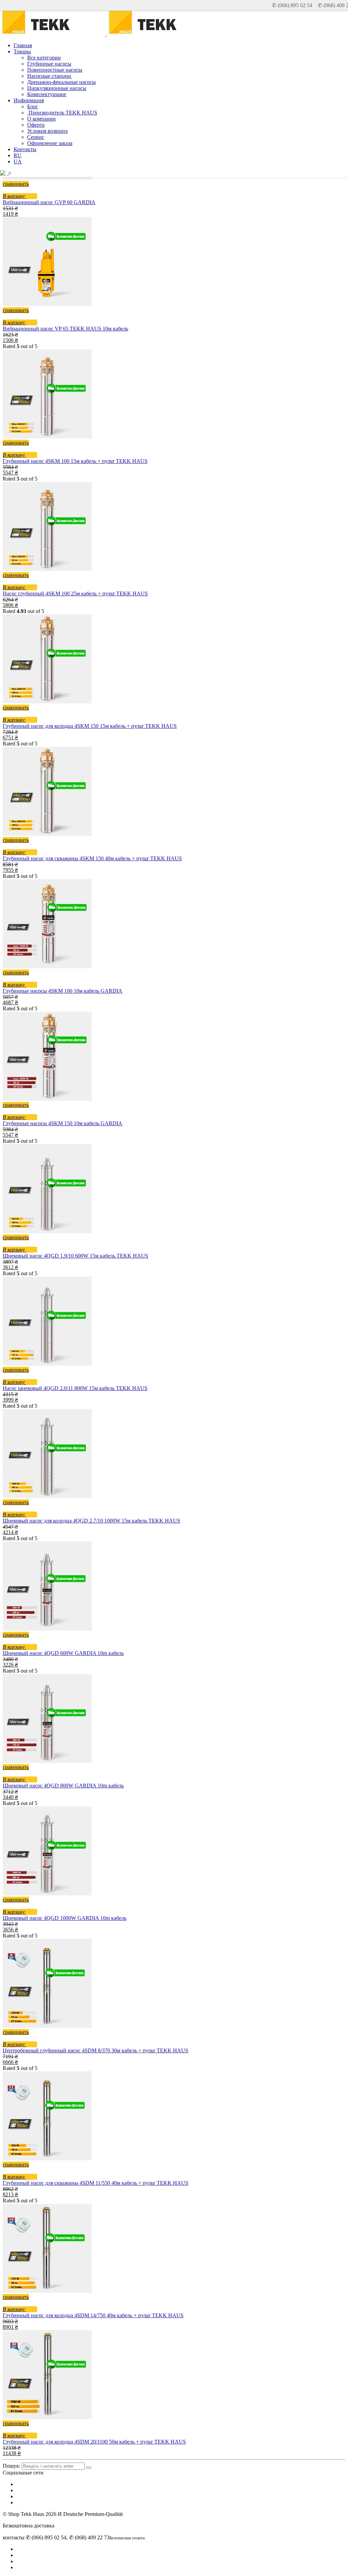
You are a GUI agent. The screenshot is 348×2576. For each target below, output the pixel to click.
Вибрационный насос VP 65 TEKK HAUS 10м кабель (65, 329)
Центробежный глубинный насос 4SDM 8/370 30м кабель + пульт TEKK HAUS (95, 2050)
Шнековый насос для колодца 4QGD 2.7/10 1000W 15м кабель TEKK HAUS (91, 1521)
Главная (23, 45)
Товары (22, 51)
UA (18, 161)
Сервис (36, 137)
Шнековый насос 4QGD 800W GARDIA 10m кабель (63, 1786)
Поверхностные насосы (55, 70)
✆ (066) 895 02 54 (292, 5)
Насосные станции (50, 76)
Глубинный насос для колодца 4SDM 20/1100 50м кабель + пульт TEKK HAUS (94, 2442)
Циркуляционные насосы (57, 88)
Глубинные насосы (49, 64)
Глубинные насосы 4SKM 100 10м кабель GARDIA (63, 991)
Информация (29, 100)
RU (18, 155)
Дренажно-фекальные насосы (62, 82)
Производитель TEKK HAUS (62, 113)
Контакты (25, 149)
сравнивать (16, 184)
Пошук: (12, 2466)
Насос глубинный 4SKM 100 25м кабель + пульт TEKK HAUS (75, 593)
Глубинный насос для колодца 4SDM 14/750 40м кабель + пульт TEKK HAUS (93, 2315)
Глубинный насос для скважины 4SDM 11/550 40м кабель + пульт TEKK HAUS (95, 2183)
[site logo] (159, 34)
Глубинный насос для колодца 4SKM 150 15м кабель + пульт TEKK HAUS (90, 726)
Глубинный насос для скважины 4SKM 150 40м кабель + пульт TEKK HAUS (92, 858)
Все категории (44, 58)
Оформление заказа (50, 143)
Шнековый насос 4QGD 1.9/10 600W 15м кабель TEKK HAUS (75, 1256)
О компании (41, 119)
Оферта (36, 125)
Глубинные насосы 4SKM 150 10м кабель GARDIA (63, 1123)
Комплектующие (47, 94)
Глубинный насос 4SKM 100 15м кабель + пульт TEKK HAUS (75, 461)
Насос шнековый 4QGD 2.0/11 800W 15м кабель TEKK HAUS (75, 1388)
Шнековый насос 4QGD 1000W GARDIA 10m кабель (65, 1918)
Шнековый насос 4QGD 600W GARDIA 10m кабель (63, 1653)
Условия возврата (47, 131)
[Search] (89, 2468)
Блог (33, 106)
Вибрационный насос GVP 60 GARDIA (49, 202)
